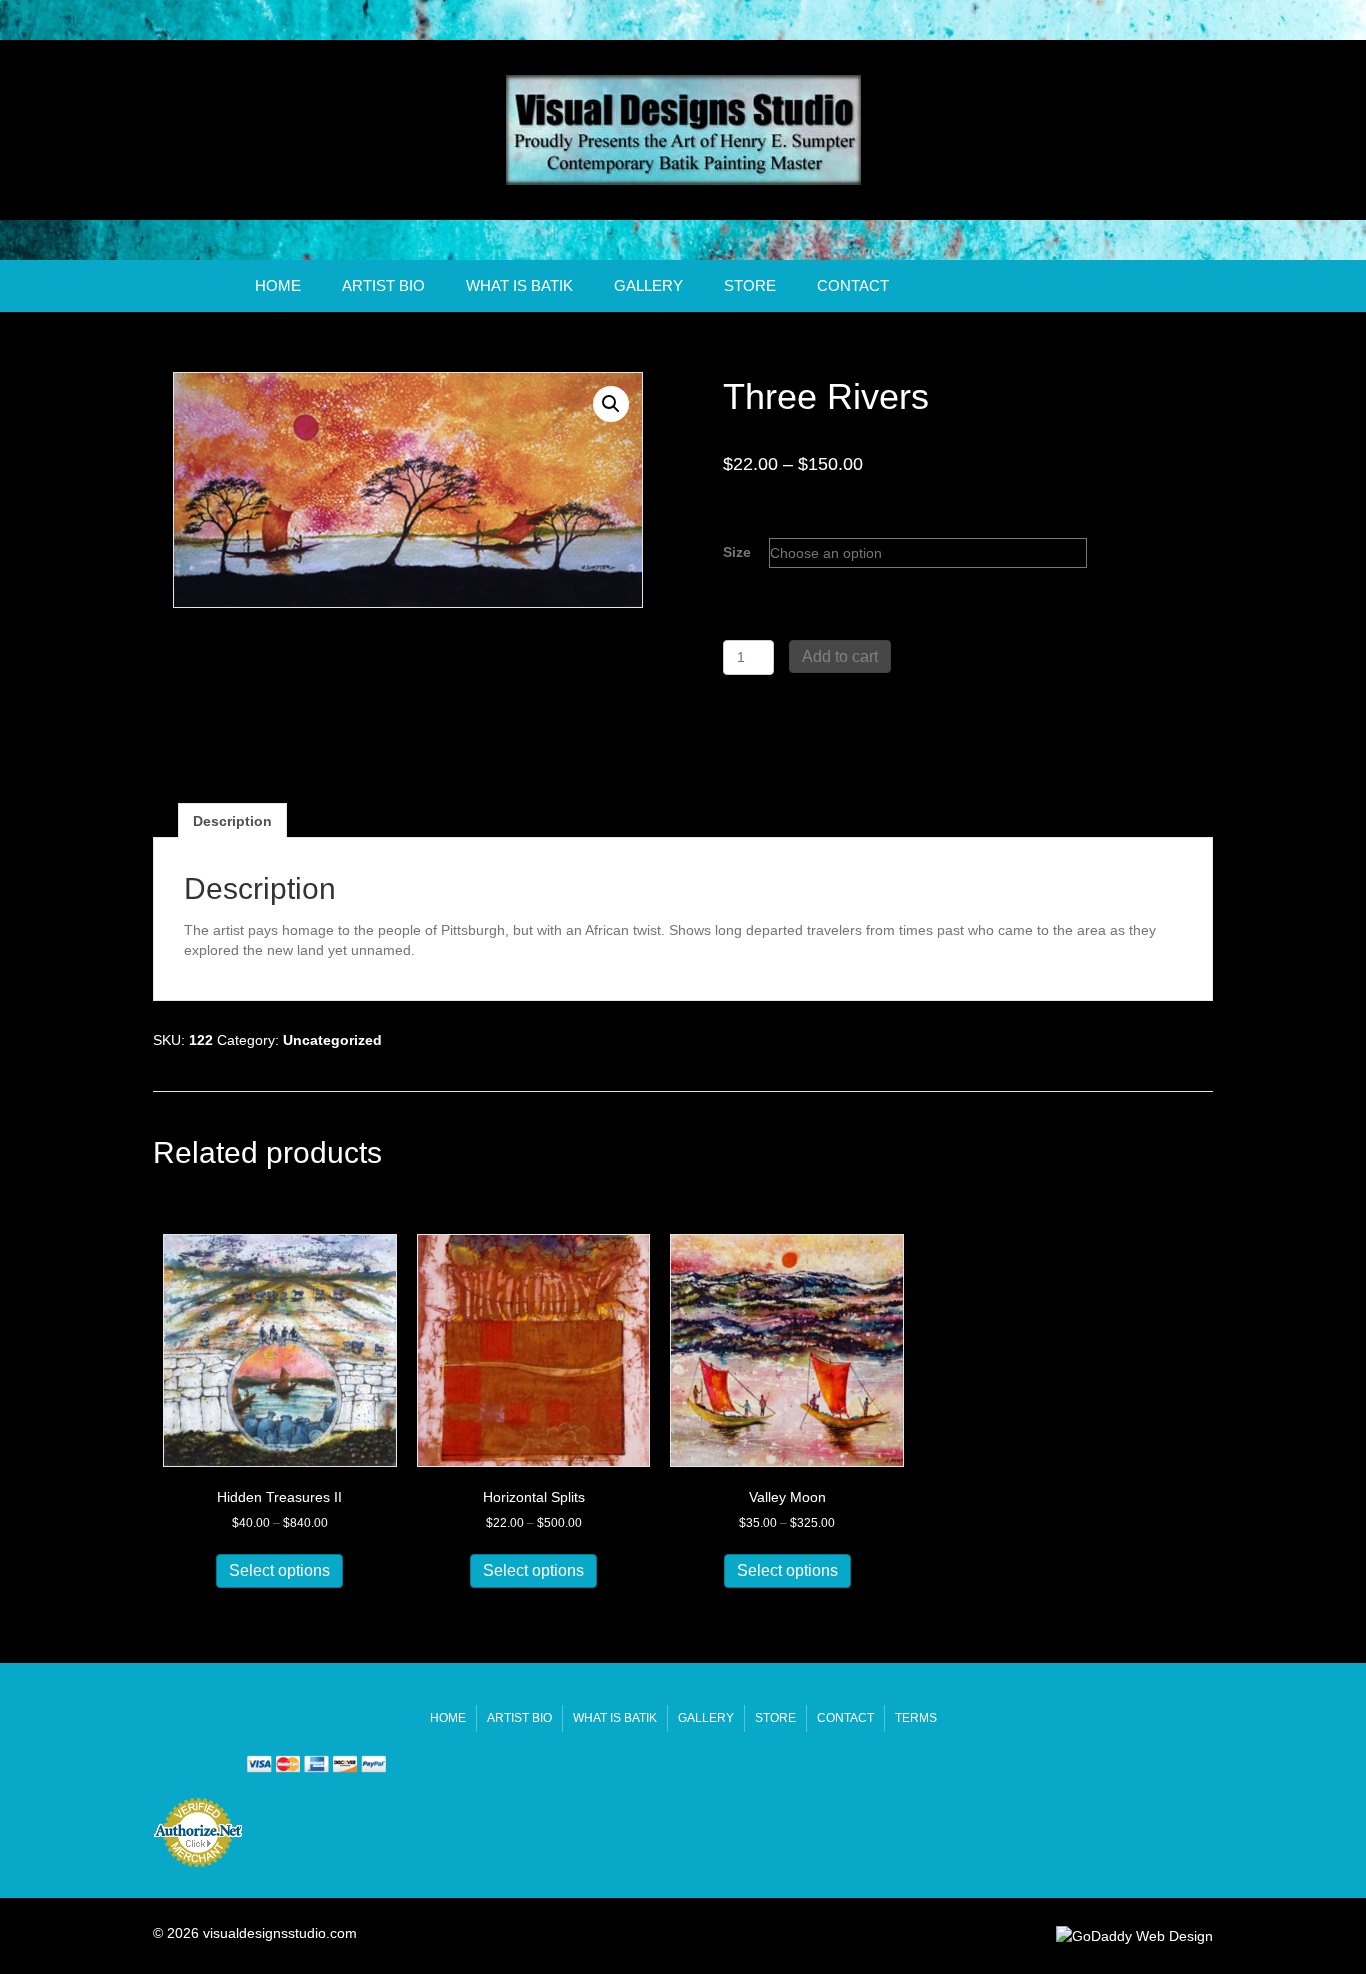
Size (737, 552)
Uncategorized (332, 1040)
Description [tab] (232, 821)
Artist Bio (383, 285)
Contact (853, 285)
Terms (916, 1718)
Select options (279, 1570)
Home (278, 285)
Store (750, 285)
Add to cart (840, 656)
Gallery (648, 285)
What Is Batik (519, 285)
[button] (611, 404)
